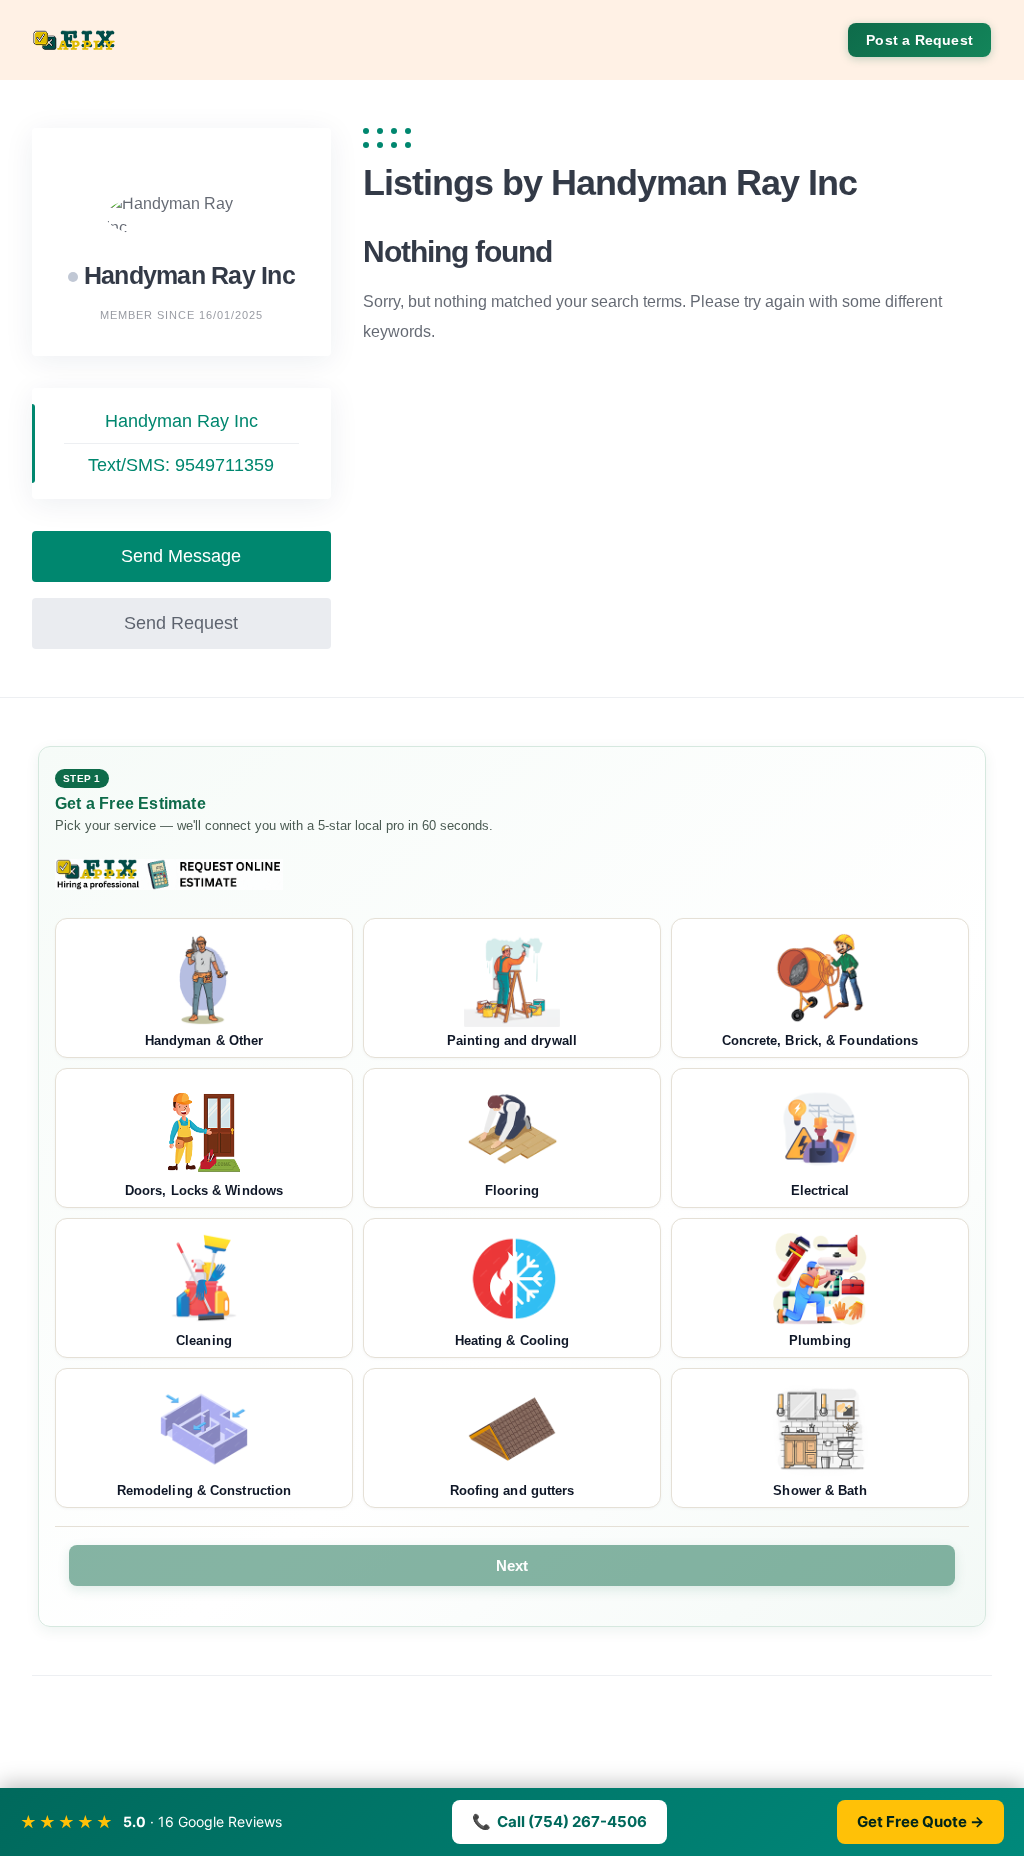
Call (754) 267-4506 (559, 1821)
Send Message (181, 556)
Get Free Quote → (920, 1821)
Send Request (181, 623)
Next (512, 1565)
